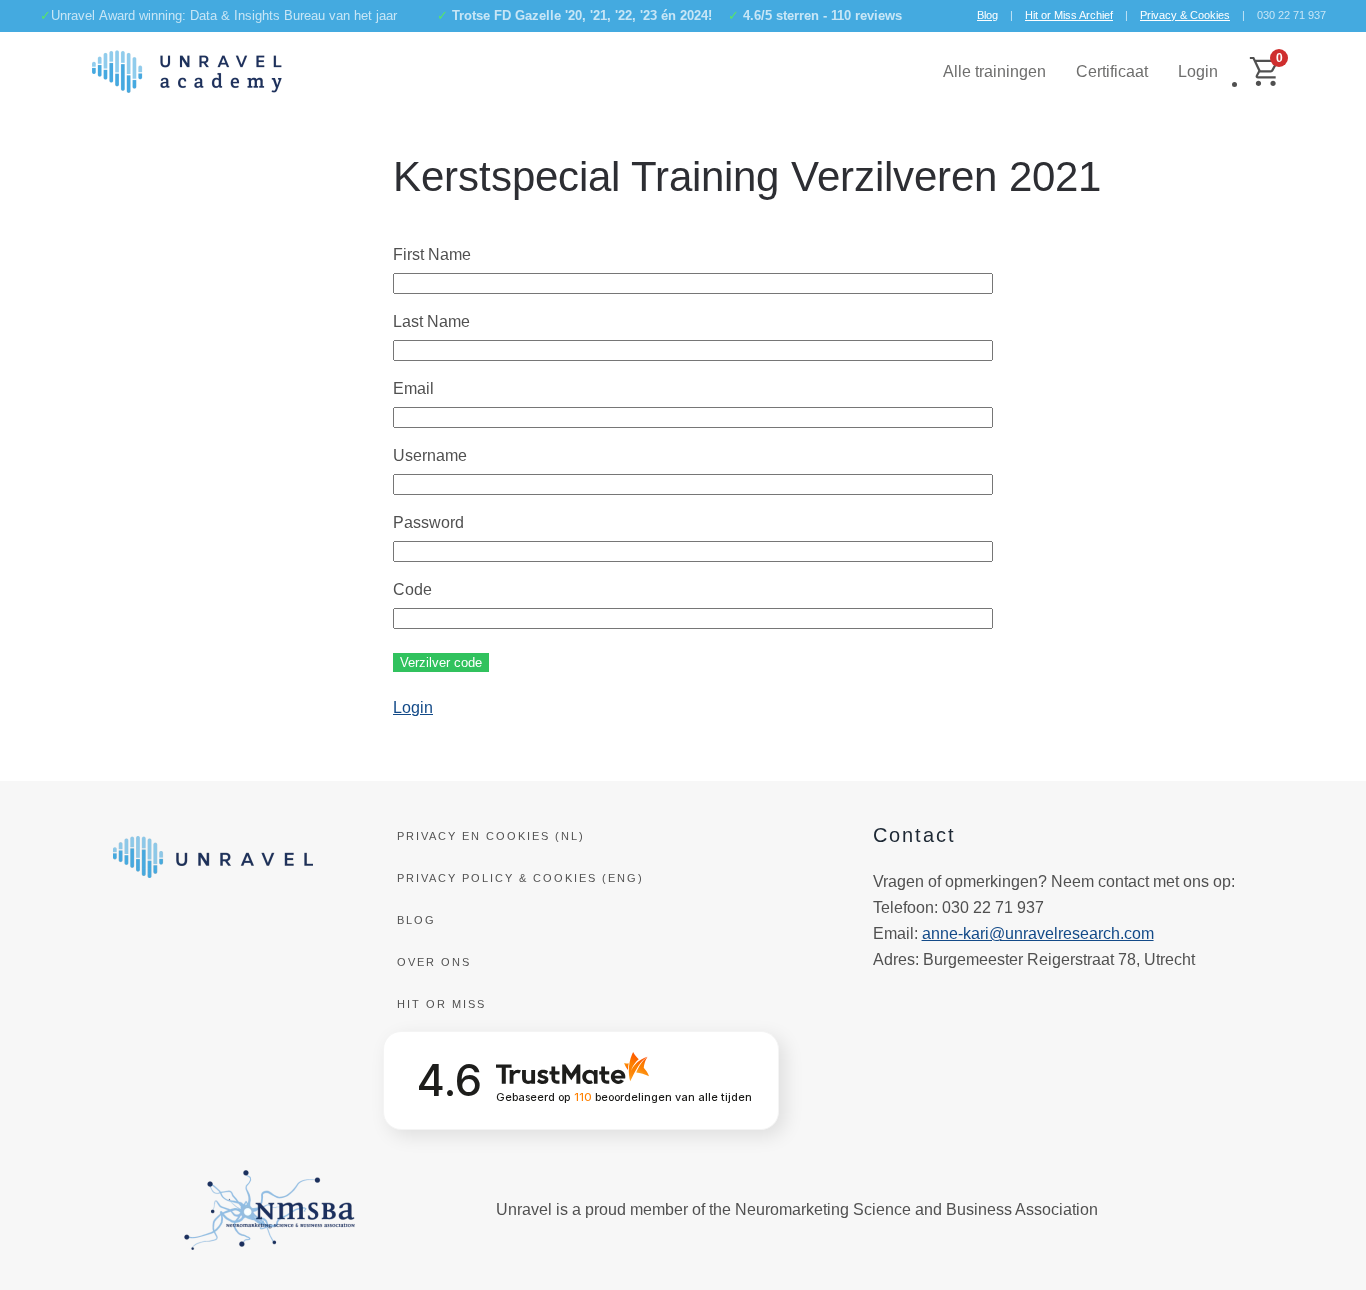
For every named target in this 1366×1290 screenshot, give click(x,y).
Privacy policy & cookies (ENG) (520, 878)
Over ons (434, 962)
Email (413, 388)
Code (412, 589)
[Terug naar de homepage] (187, 72)
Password (428, 522)
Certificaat (1112, 71)
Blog (987, 15)
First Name (432, 254)
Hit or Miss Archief (1069, 15)
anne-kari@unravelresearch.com (1038, 933)
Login (1198, 71)
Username (430, 455)
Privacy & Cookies (1185, 15)
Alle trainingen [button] (994, 71)
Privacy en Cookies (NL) (491, 836)
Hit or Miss (441, 1004)
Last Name (431, 321)
